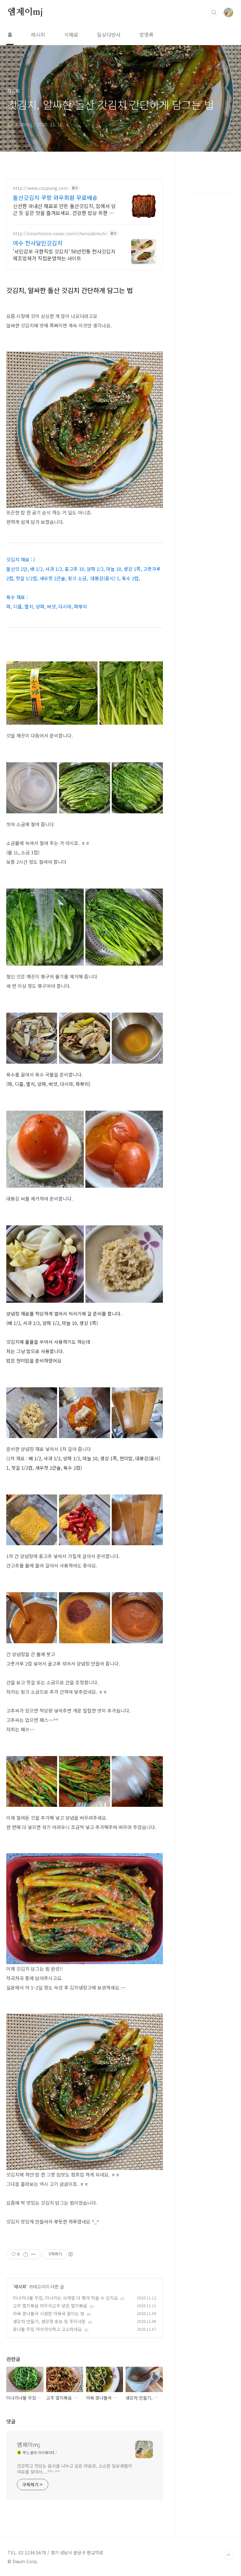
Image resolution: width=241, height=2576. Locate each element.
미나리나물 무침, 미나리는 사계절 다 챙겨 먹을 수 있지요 (65, 2298)
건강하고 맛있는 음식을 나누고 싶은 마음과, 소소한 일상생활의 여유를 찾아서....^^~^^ (75, 2469)
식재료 (71, 34)
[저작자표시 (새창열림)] (70, 2254)
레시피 (38, 34)
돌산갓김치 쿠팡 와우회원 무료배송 (55, 197)
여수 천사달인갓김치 (38, 243)
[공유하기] (26, 2254)
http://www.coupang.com (40, 188)
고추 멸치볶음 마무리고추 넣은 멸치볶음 (50, 2306)
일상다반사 (109, 34)
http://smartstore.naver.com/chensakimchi (60, 234)
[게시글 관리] (33, 2254)
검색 (214, 13)
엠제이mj (25, 12)
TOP (228, 2555)
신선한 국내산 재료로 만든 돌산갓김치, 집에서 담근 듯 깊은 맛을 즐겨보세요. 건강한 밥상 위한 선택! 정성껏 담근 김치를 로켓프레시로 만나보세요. (64, 209)
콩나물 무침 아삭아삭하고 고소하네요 (47, 2329)
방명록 (146, 34)
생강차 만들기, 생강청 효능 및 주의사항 (49, 2321)
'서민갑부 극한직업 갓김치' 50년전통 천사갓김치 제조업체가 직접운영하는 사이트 (64, 255)
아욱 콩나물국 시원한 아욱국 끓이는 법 (49, 2313)
